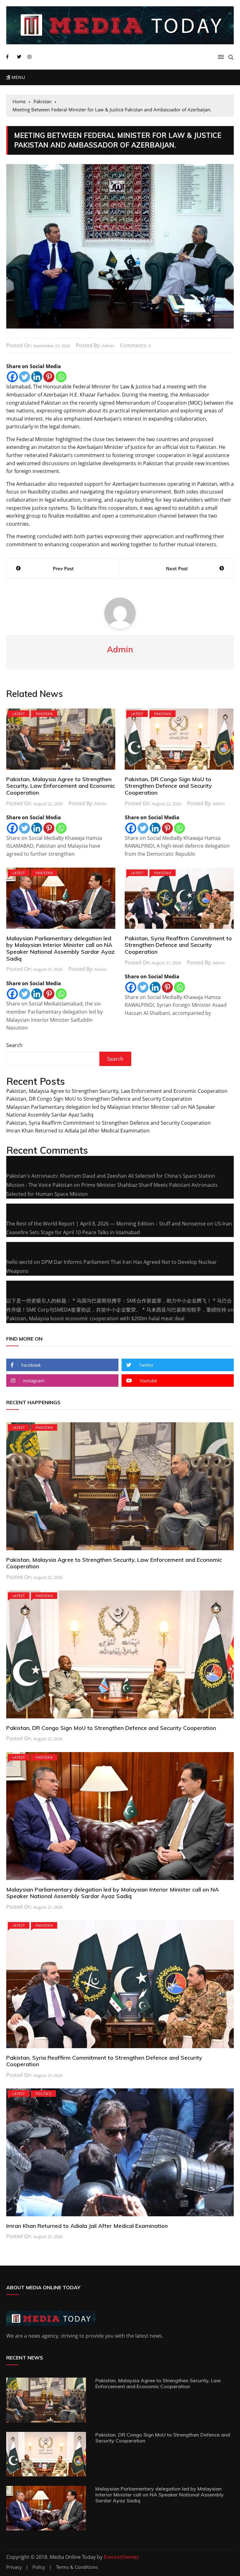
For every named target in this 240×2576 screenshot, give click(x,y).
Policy (39, 2567)
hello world (19, 1262)
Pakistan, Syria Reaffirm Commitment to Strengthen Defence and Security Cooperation (178, 945)
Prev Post (63, 568)
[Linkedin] (37, 377)
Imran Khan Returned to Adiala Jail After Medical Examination (78, 1131)
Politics (43, 2094)
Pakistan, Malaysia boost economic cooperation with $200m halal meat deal (95, 1318)
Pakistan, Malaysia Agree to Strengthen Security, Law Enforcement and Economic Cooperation (61, 786)
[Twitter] (25, 377)
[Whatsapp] (61, 377)
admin (108, 346)
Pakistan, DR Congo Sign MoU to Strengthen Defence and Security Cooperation (168, 786)
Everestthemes (121, 2557)
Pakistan (44, 714)
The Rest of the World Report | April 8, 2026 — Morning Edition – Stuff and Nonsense (106, 1224)
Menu (17, 77)
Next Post (177, 568)
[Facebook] (12, 377)
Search (14, 1045)
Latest (19, 714)
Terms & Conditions (77, 2567)
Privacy (14, 2567)
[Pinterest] (49, 377)
